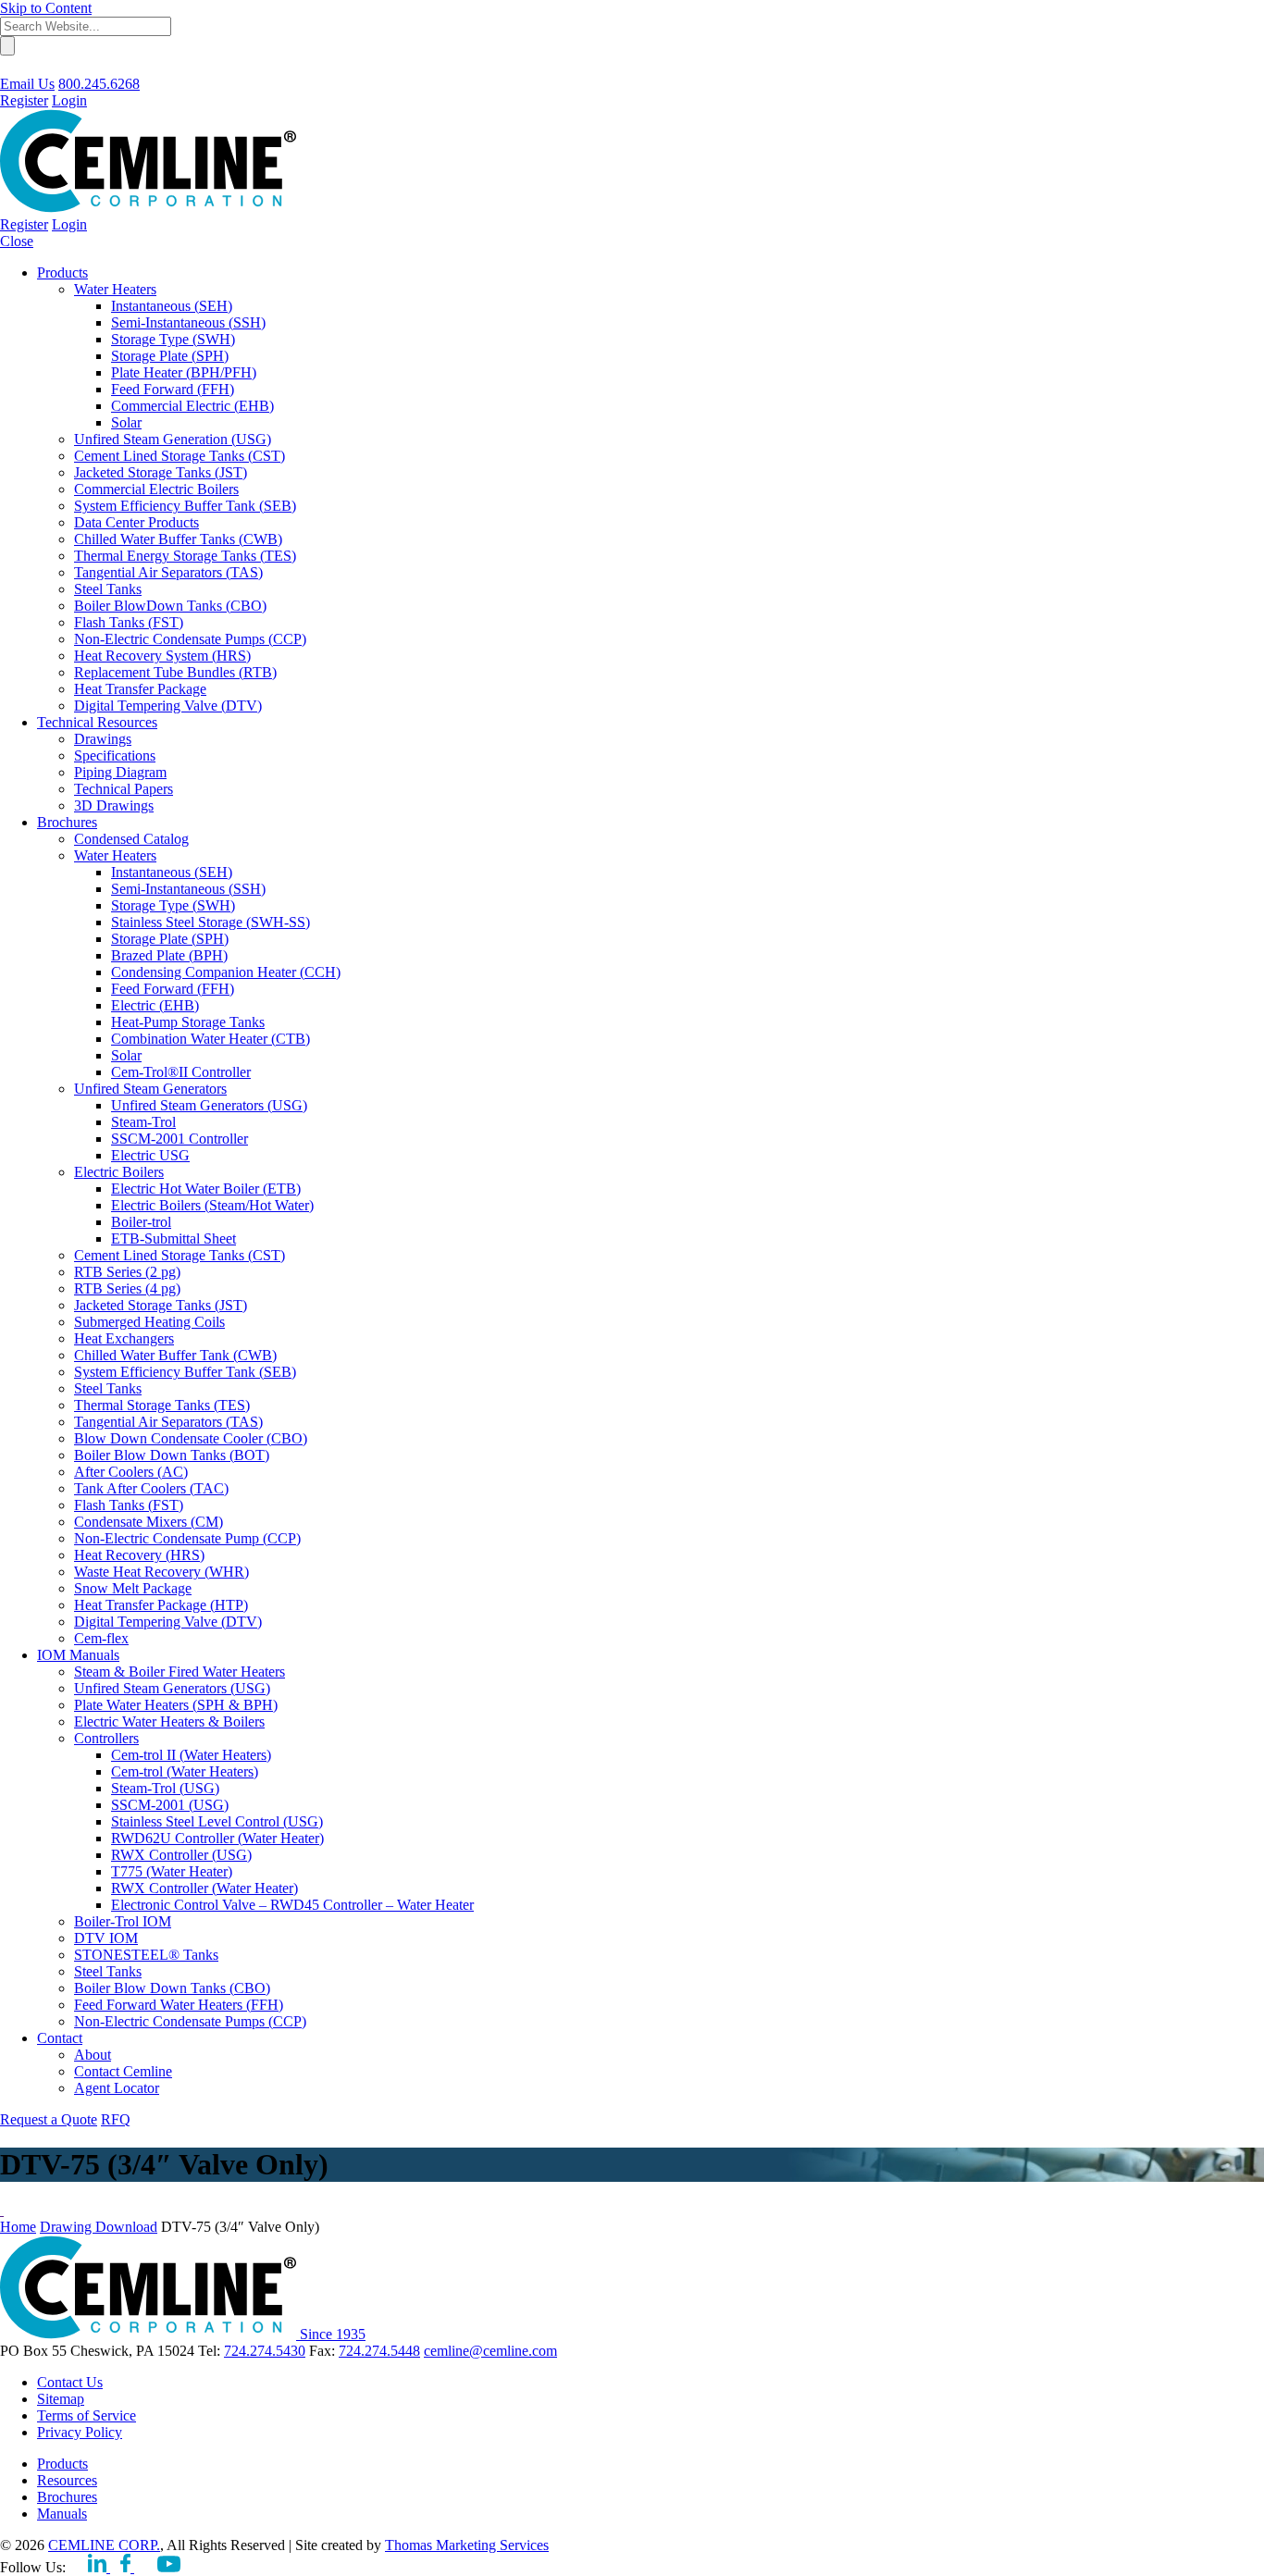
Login (69, 100)
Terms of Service (87, 2415)
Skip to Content (46, 8)
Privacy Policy (80, 2432)
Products (62, 2464)
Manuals (62, 2514)
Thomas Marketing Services (467, 2545)
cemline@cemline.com (490, 2351)
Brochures (67, 2497)
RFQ (116, 2119)
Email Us (27, 84)
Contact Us (70, 2382)
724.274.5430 (265, 2351)
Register (24, 100)
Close (17, 241)
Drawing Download (99, 2227)
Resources (67, 2480)
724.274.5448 (379, 2351)
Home (18, 2227)
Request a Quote (49, 2119)
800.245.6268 (99, 84)
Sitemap (61, 2399)
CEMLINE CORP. (104, 2545)
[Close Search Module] (8, 67)
